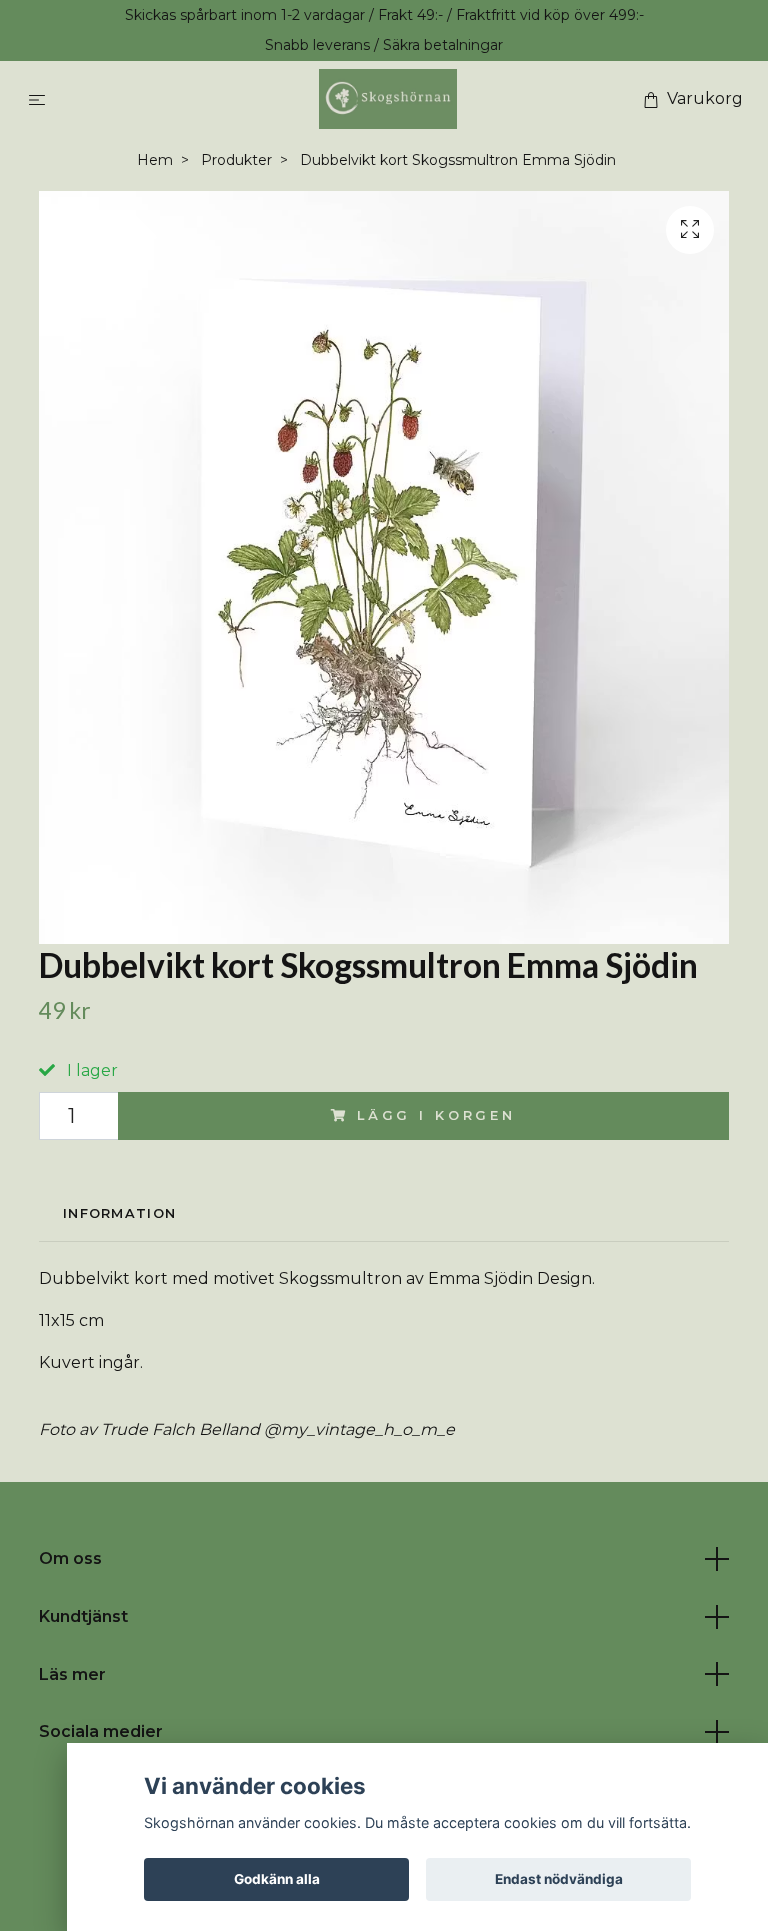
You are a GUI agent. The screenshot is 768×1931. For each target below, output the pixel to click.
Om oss (70, 1558)
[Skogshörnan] (387, 99)
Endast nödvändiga (559, 1879)
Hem (155, 160)
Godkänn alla (277, 1879)
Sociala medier (101, 1731)
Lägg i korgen (436, 1115)
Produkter (236, 160)
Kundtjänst (83, 1616)
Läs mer (72, 1674)
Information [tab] (119, 1213)
